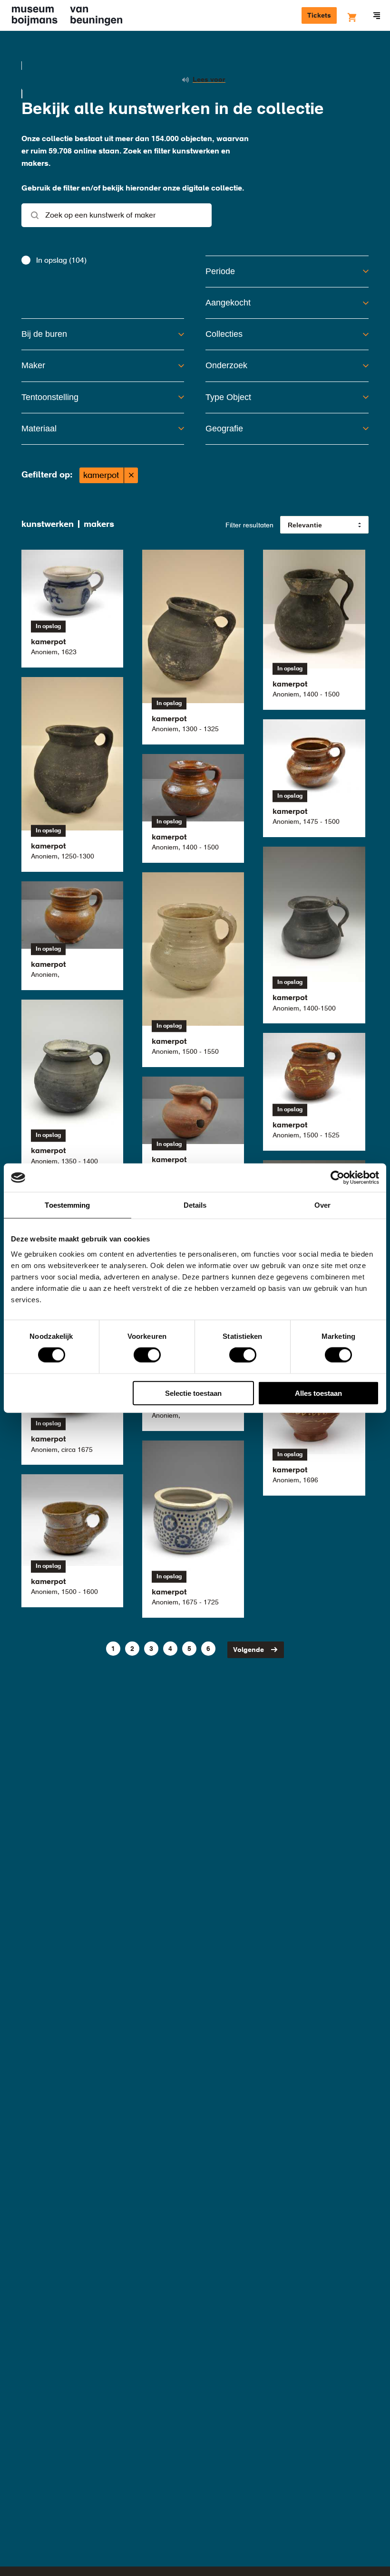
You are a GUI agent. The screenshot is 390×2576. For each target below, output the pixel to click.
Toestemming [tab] (67, 1205)
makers (99, 525)
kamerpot (101, 476)
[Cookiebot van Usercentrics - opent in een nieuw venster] (337, 1178)
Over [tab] (322, 1205)
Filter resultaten (249, 525)
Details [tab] (195, 1205)
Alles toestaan (318, 1393)
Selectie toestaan (193, 1393)
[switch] (147, 1355)
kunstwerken (48, 525)
